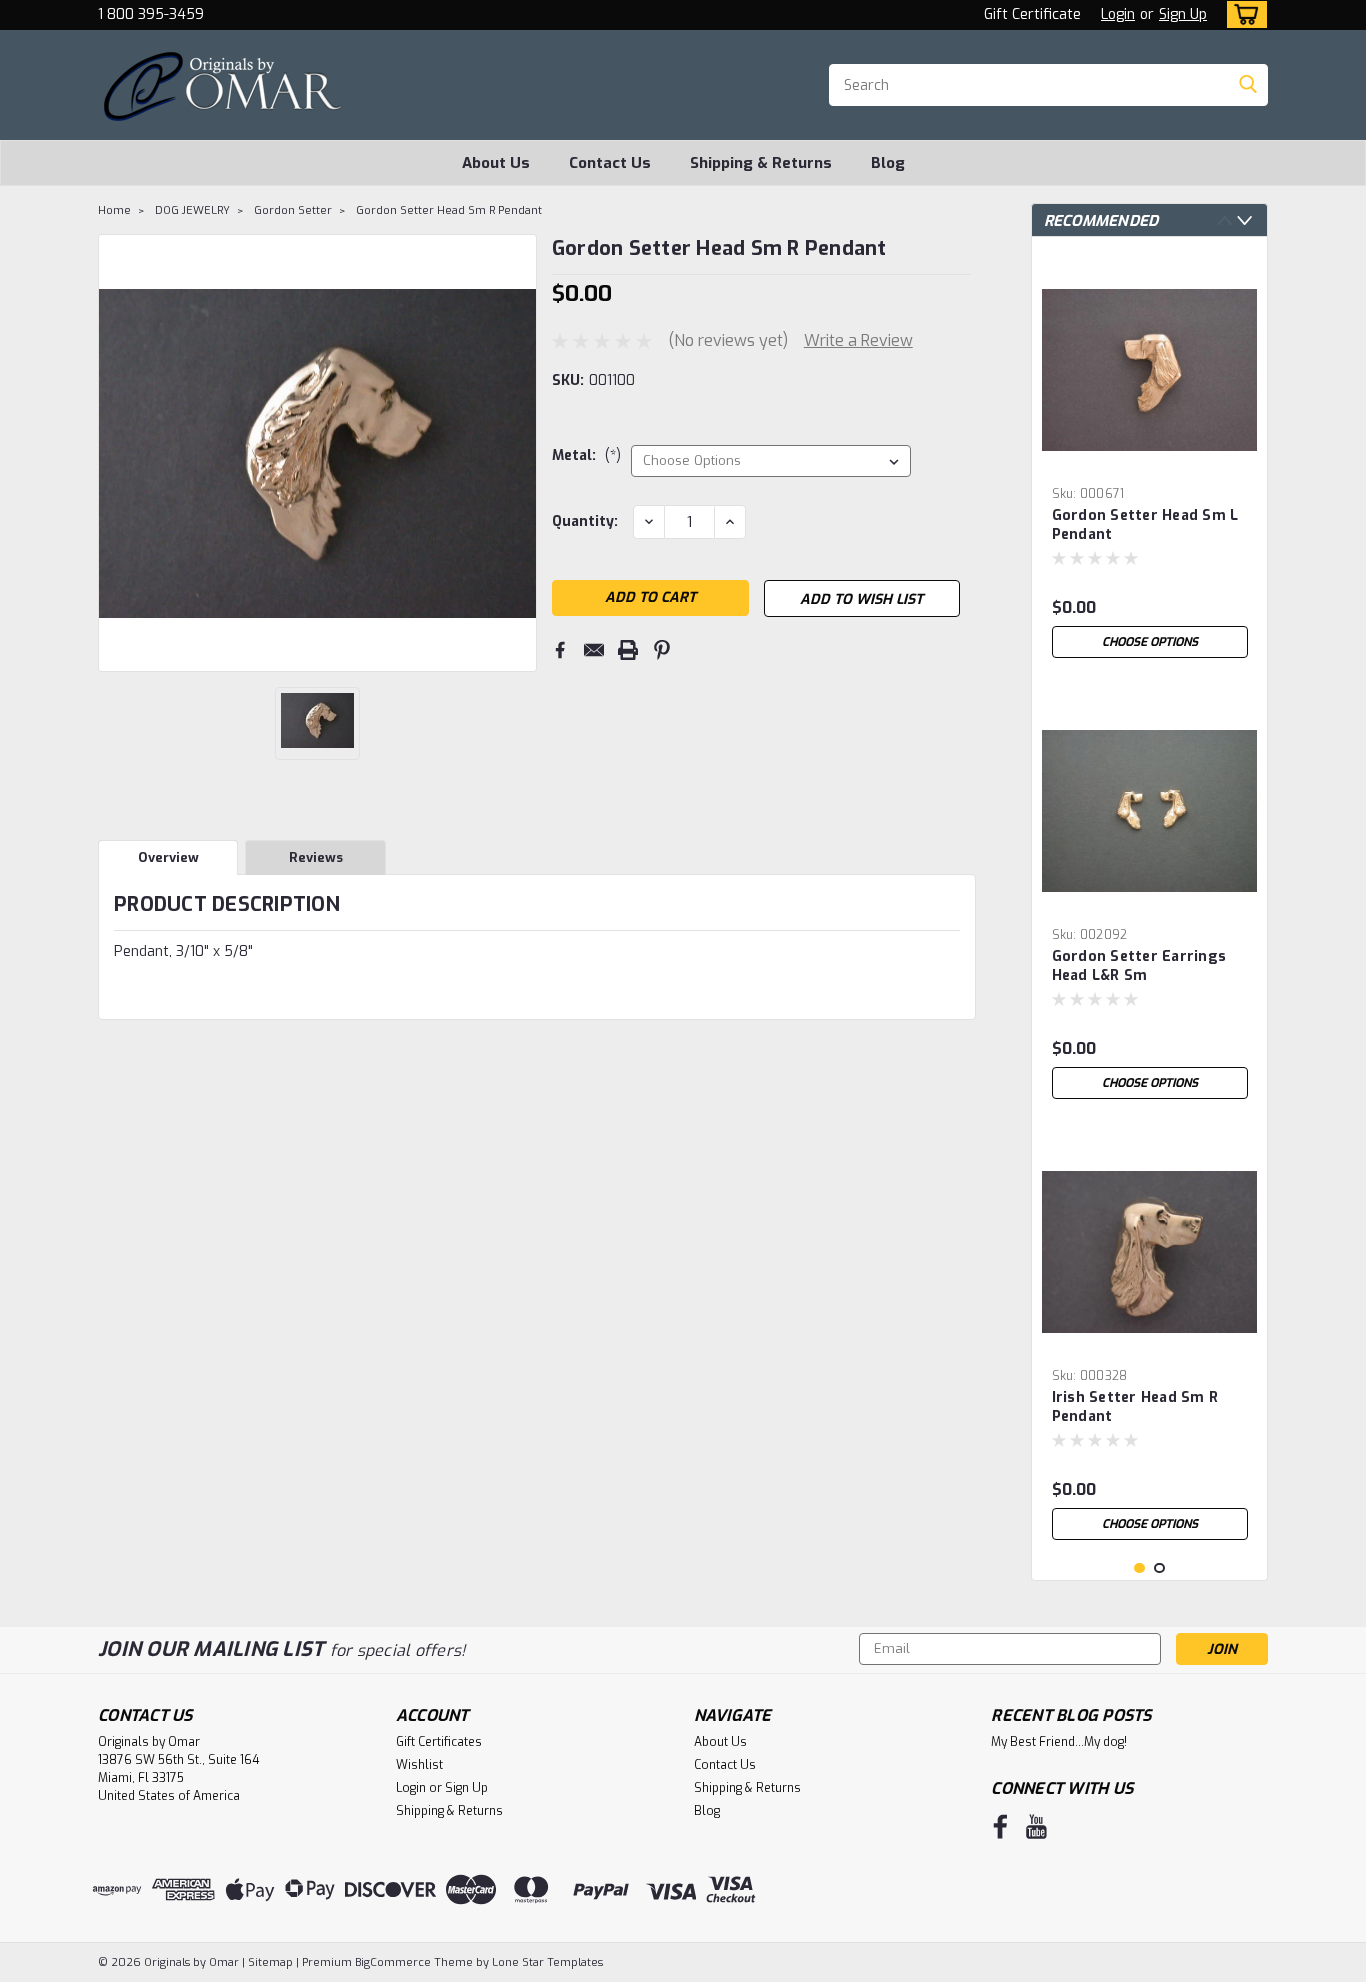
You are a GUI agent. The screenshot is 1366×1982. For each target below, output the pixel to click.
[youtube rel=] (1036, 1826)
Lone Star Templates (547, 1962)
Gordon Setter (293, 210)
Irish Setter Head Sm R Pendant (1135, 1407)
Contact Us (610, 163)
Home (114, 210)
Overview (168, 857)
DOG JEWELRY (192, 210)
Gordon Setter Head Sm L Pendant (1145, 525)
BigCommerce (393, 1962)
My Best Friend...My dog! (1059, 1742)
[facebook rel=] (1000, 1826)
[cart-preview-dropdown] (1242, 14)
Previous (1224, 220)
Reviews (316, 857)
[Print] (628, 650)
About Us (496, 163)
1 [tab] (1139, 1568)
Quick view (1150, 462)
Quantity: (585, 521)
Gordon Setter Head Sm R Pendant (449, 210)
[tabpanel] (1150, 460)
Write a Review (858, 340)
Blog (888, 163)
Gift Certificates (439, 1742)
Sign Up (1183, 14)
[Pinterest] (662, 650)
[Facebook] (560, 650)
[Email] (594, 650)
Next (1244, 220)
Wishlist (419, 1765)
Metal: (586, 455)
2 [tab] (1159, 1568)
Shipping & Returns (761, 163)
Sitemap (270, 1962)
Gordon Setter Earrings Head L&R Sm (1139, 966)
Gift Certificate (1032, 14)
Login (1118, 14)
